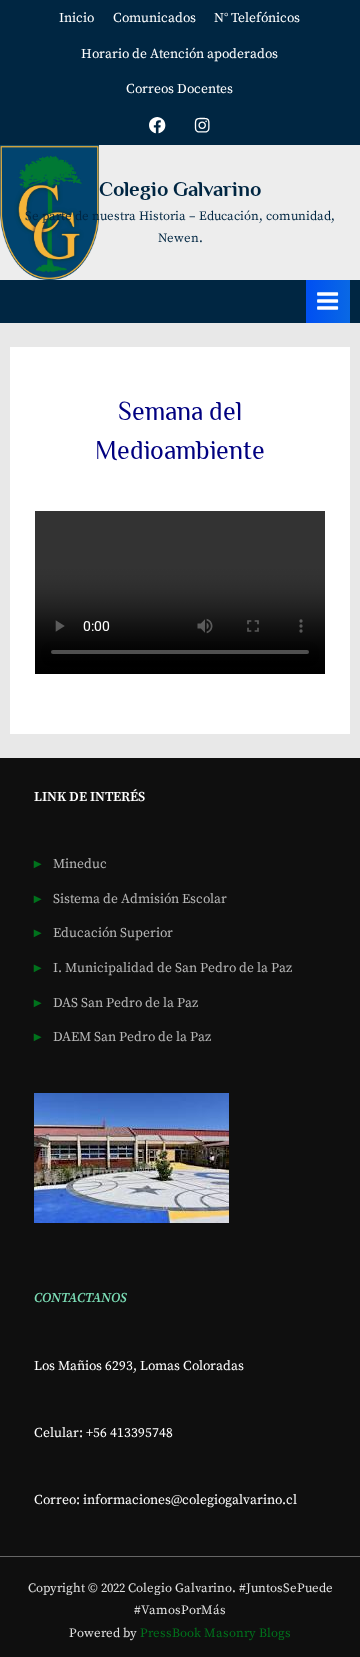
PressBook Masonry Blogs (215, 1633)
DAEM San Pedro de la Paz (132, 1037)
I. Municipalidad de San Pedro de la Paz (172, 968)
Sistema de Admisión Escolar (140, 899)
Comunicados (154, 18)
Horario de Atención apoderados (179, 54)
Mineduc (80, 864)
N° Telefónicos (257, 18)
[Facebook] (157, 124)
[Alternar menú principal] (328, 301)
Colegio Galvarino (180, 189)
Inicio (76, 18)
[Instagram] (202, 124)
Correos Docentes (179, 89)
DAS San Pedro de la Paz (125, 1003)
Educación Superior (113, 933)
